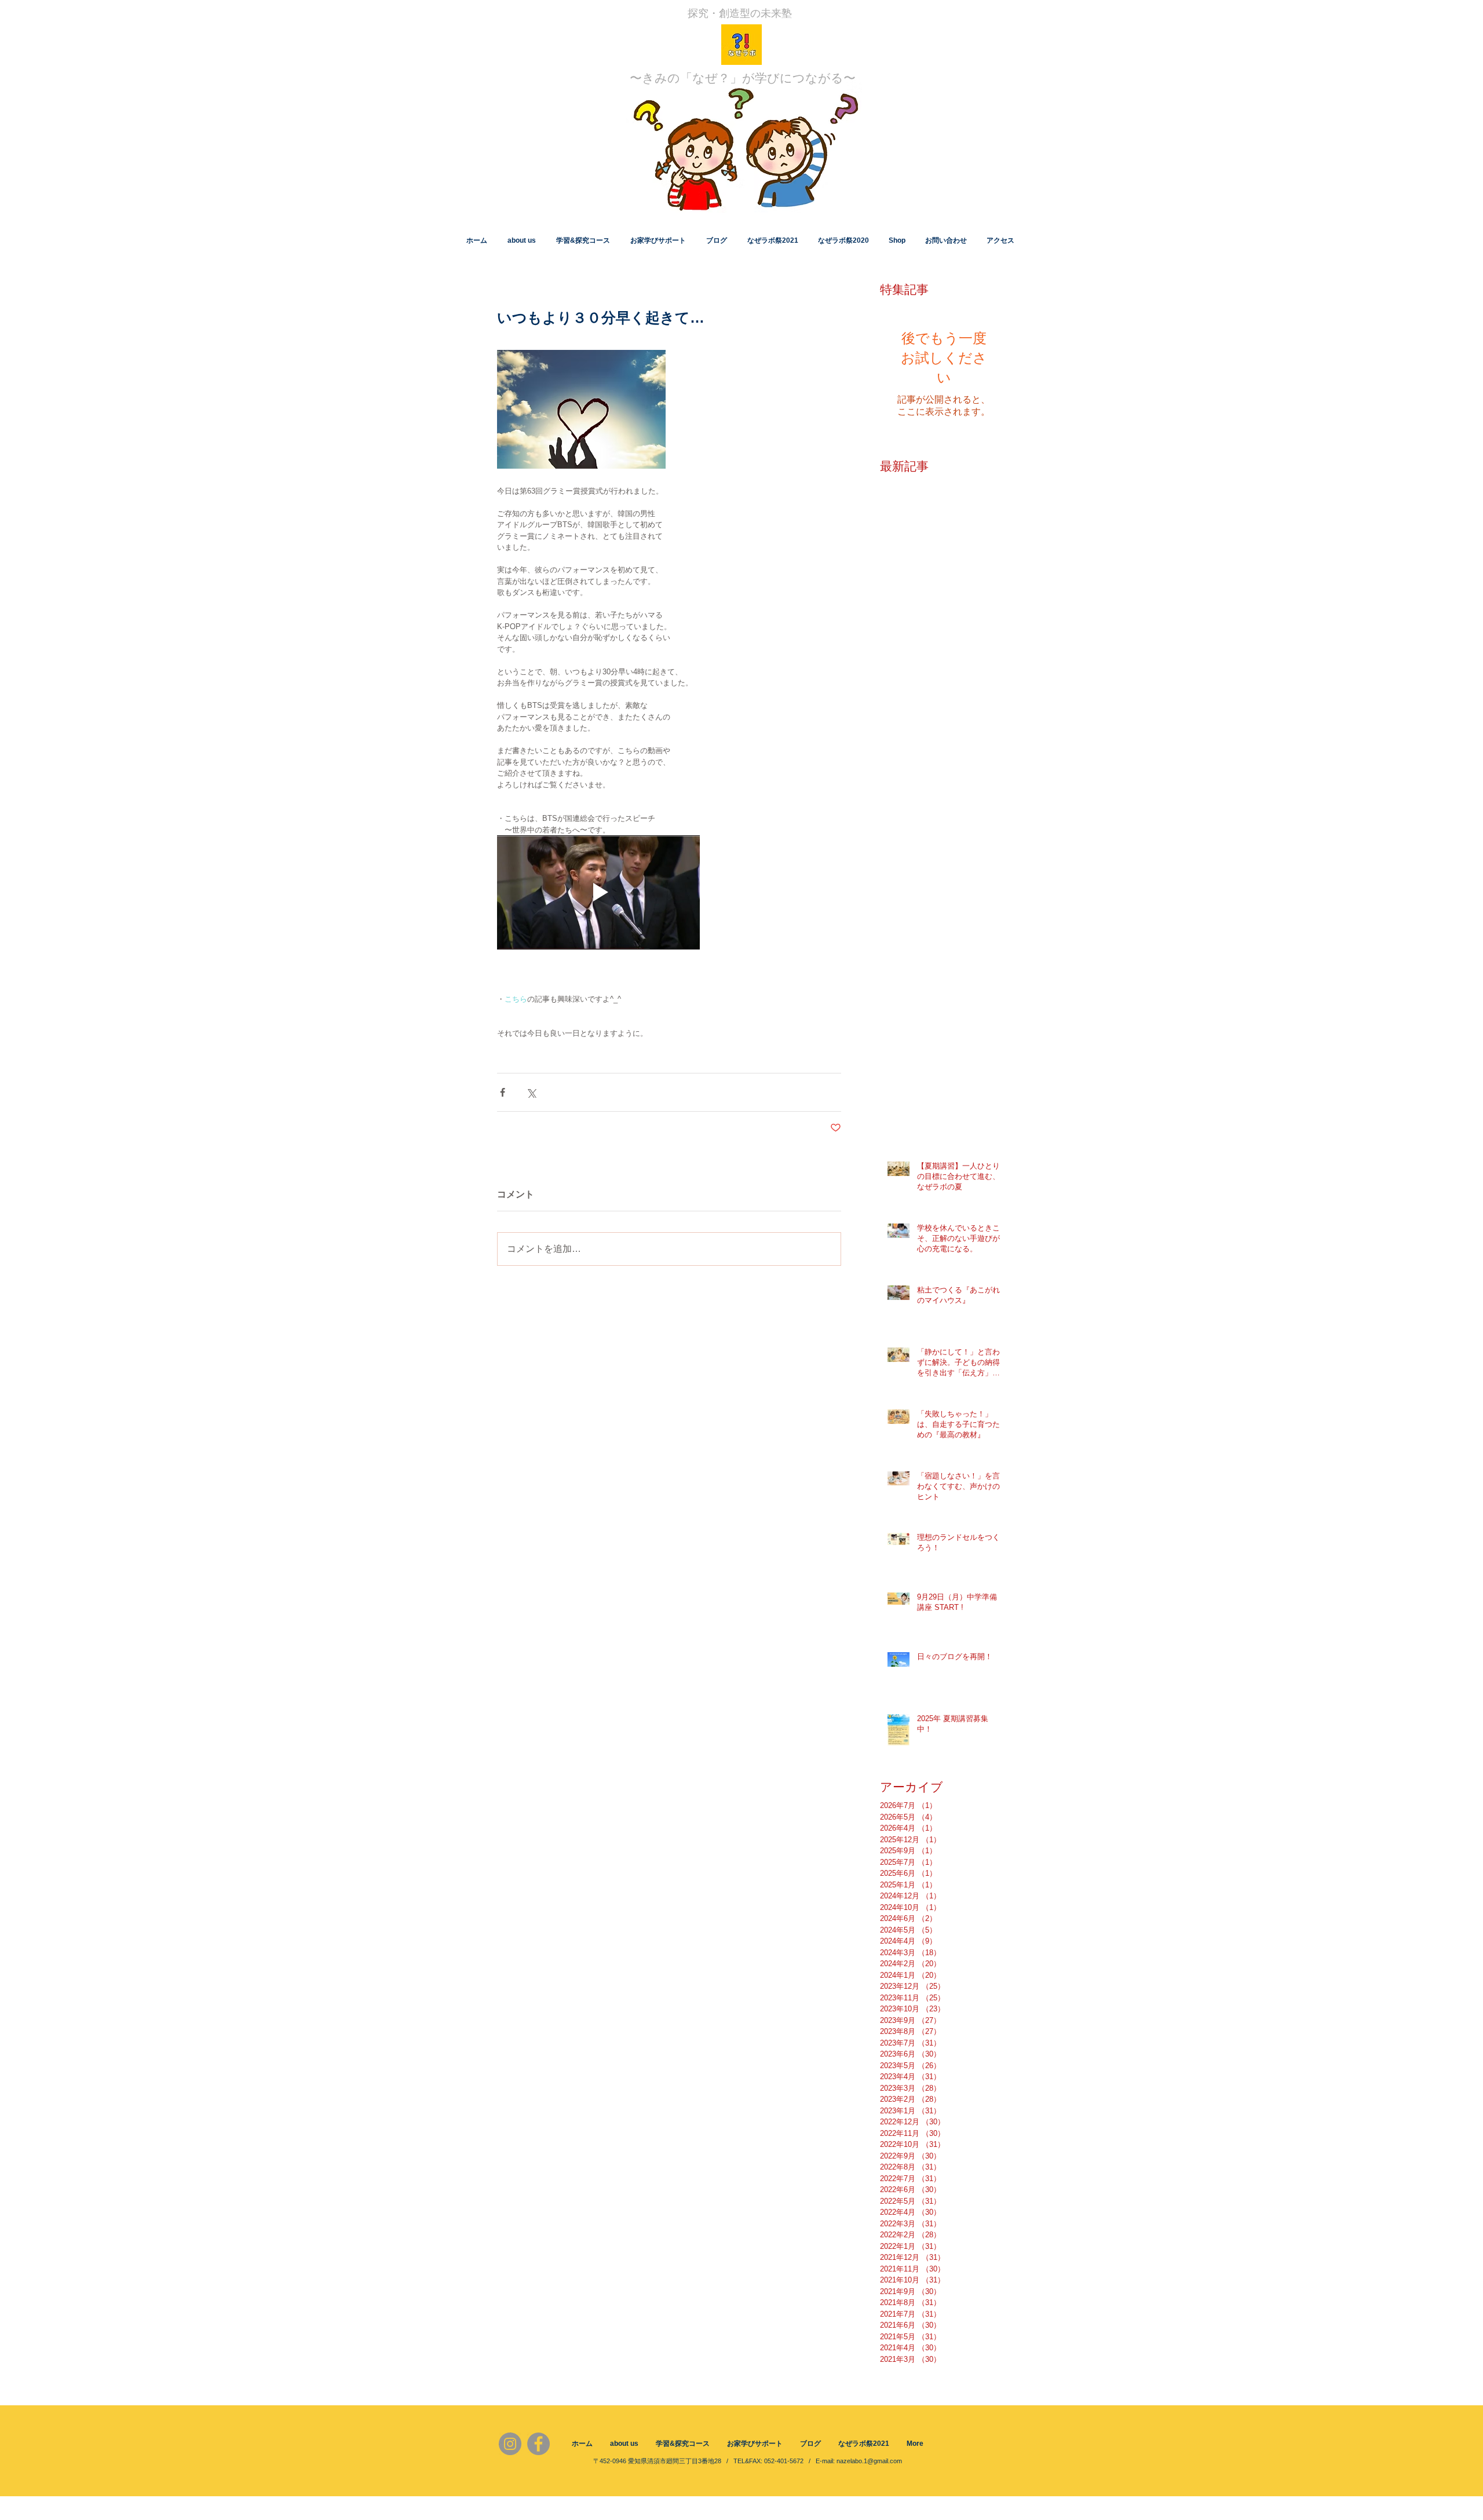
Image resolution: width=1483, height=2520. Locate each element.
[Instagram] (510, 2444)
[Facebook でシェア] (503, 1092)
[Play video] (598, 892)
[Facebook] (538, 2444)
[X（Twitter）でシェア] (531, 1092)
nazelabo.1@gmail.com (869, 2461)
